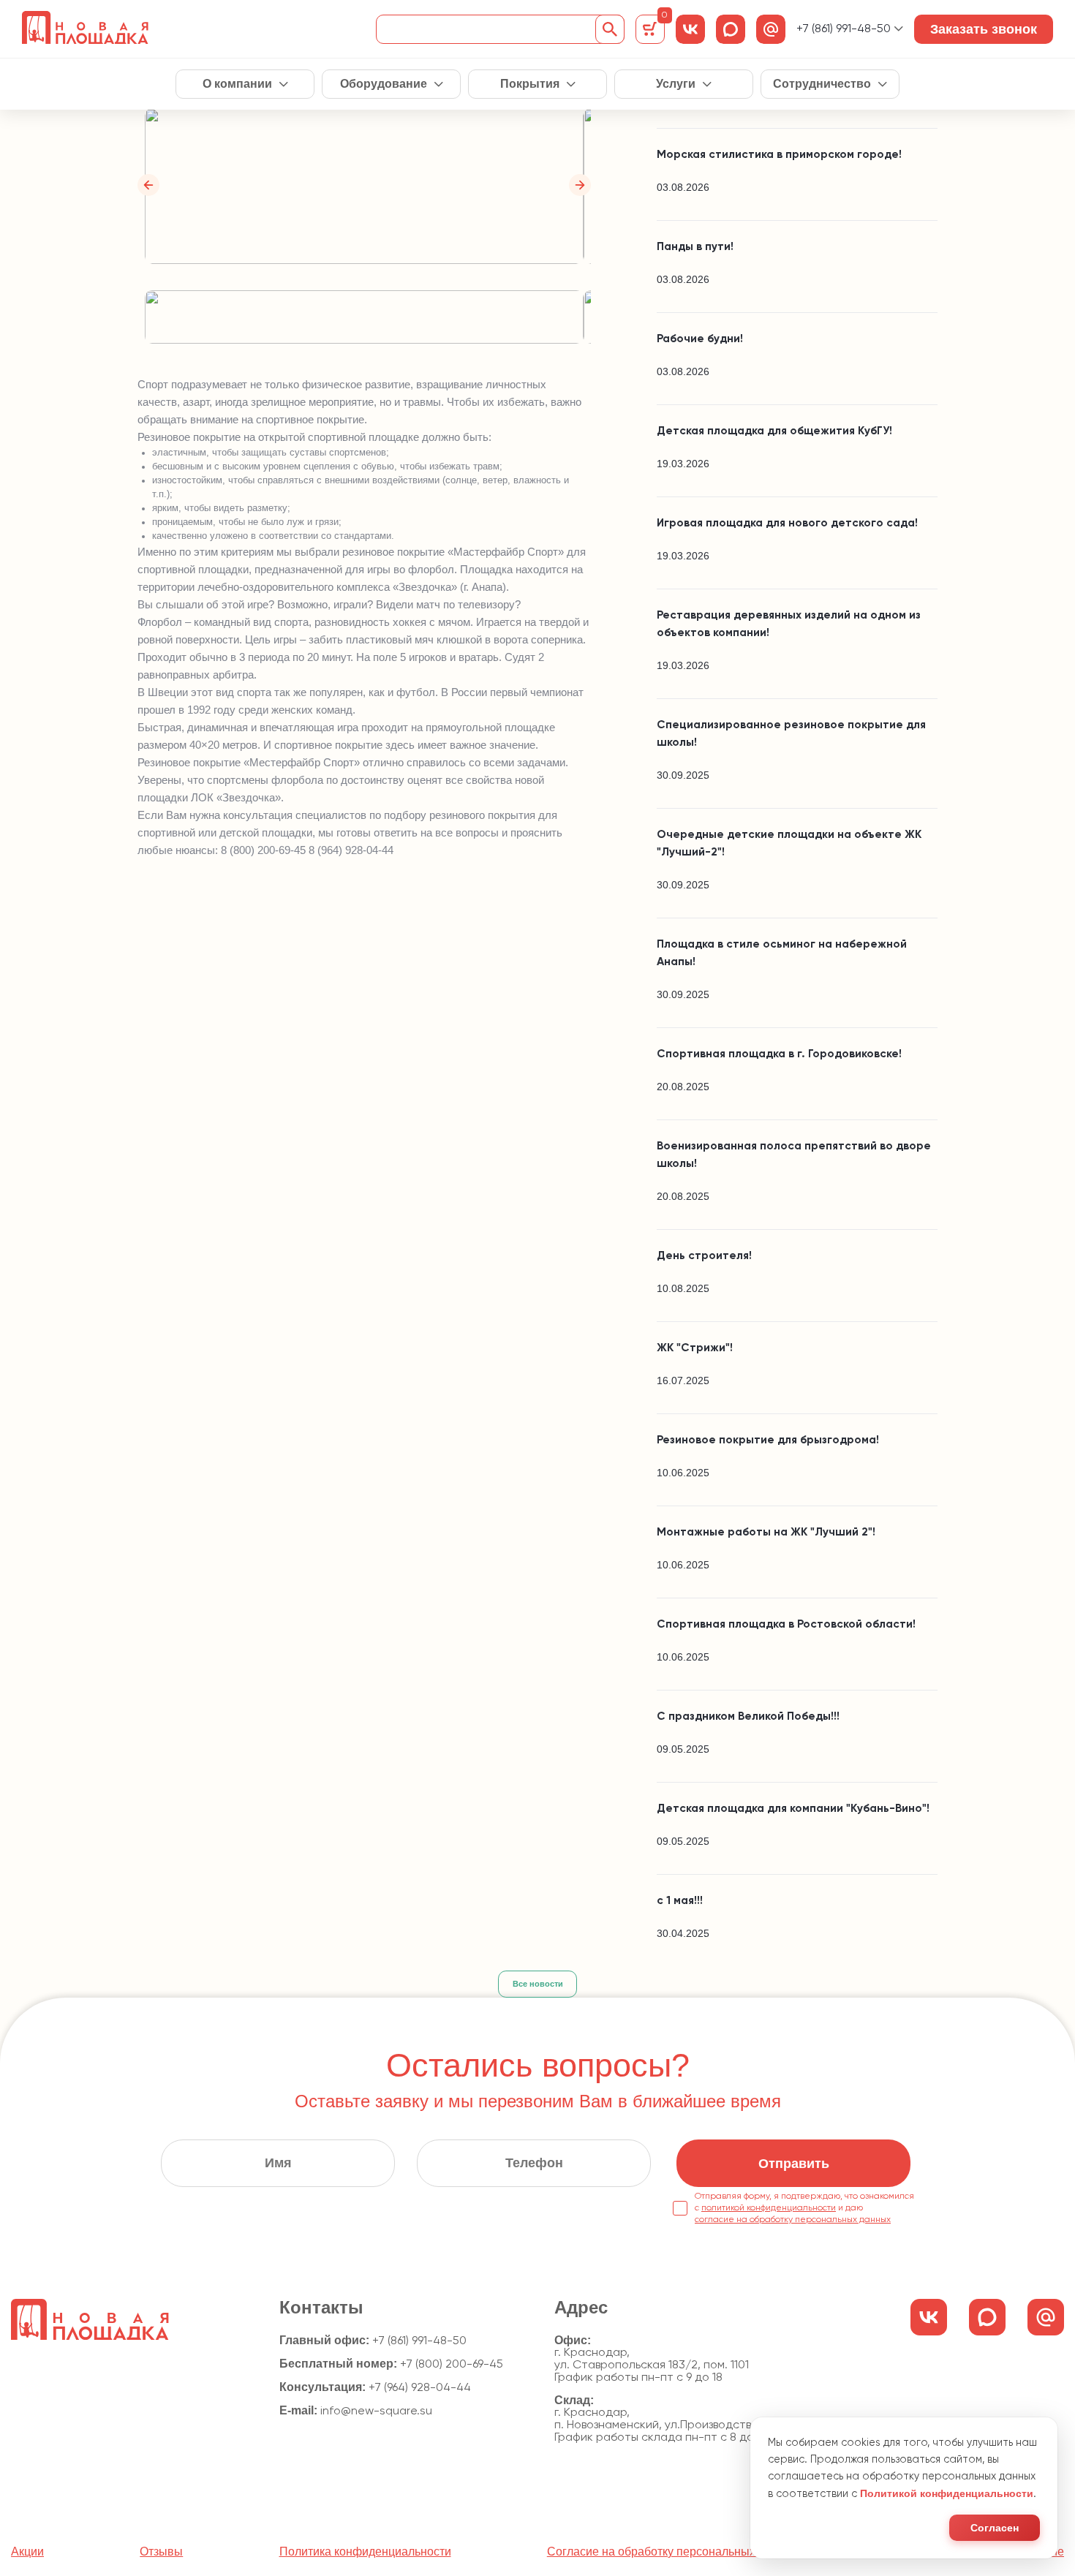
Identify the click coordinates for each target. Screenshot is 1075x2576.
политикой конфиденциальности (769, 2208)
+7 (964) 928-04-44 (420, 2388)
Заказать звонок (984, 29)
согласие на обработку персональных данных (793, 2220)
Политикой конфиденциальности (947, 2493)
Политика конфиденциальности (365, 2552)
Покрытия (530, 84)
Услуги (676, 84)
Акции (27, 2552)
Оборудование (384, 84)
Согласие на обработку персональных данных (673, 2552)
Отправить (794, 2164)
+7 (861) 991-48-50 (844, 29)
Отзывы (161, 2552)
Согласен (995, 2528)
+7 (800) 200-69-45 (452, 2365)
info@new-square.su (376, 2411)
